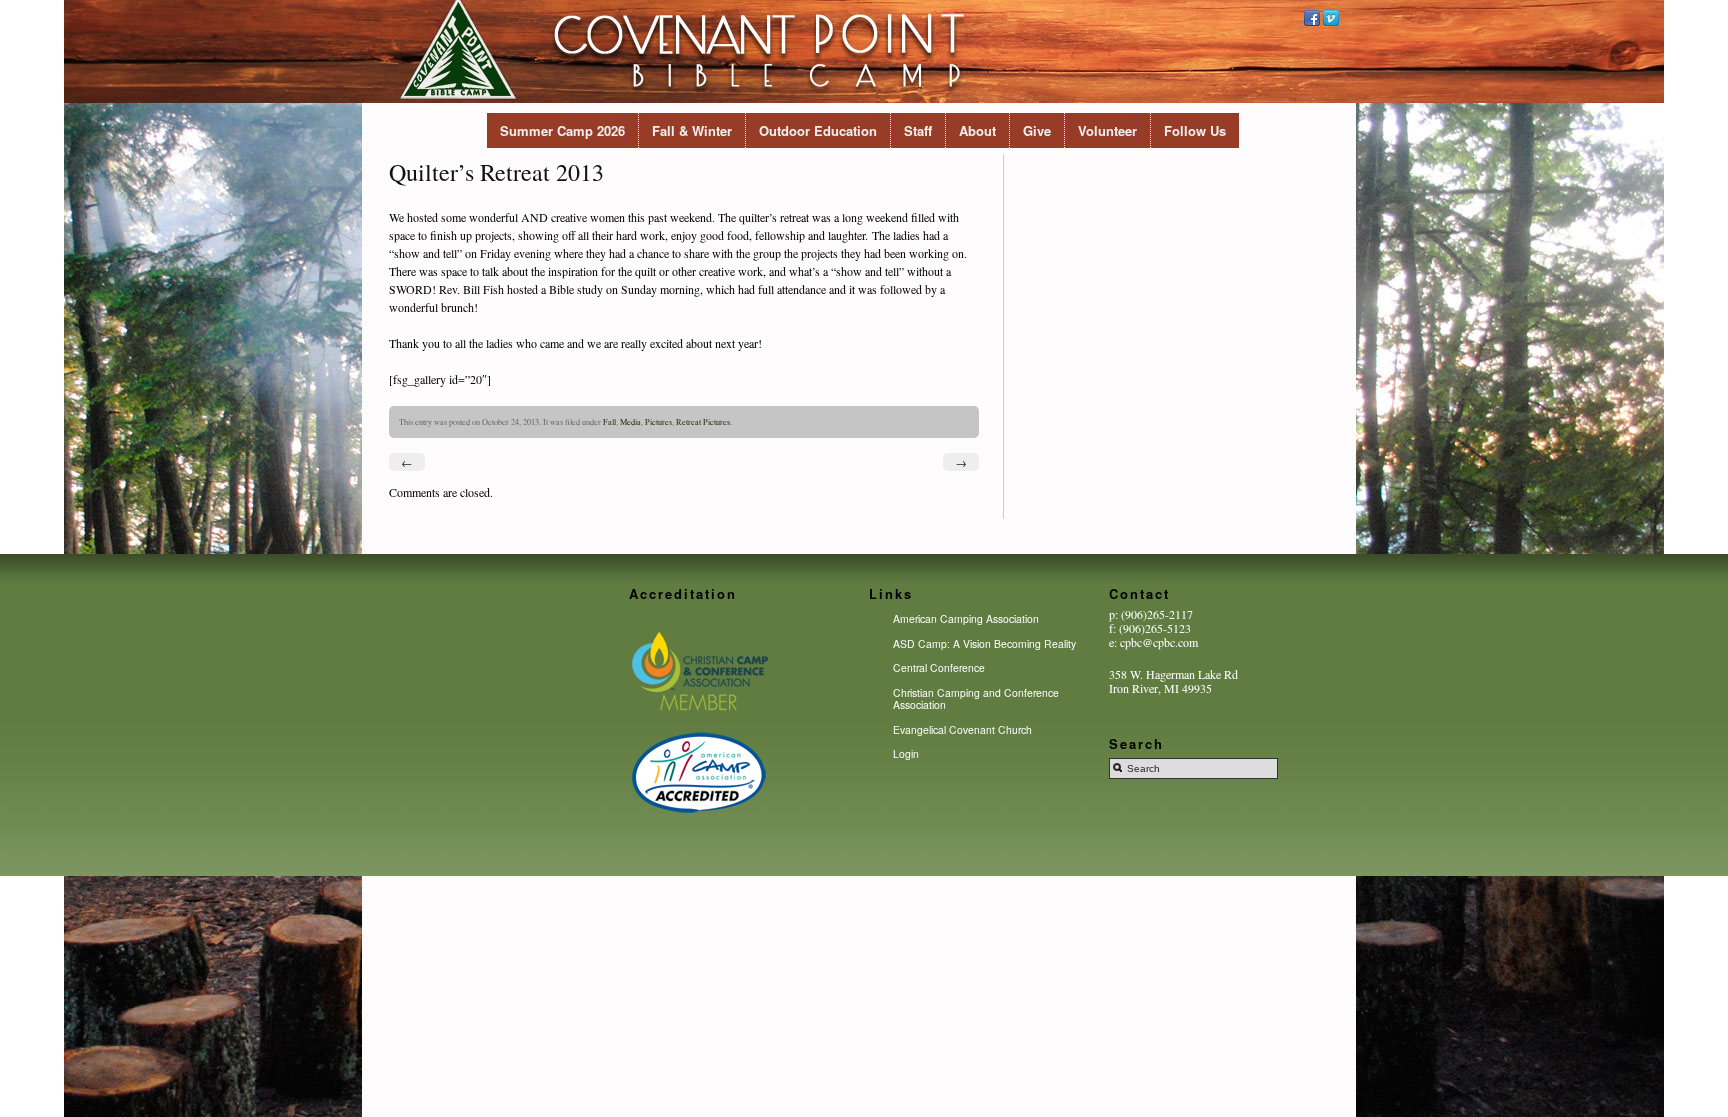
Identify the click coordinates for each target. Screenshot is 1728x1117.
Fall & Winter (692, 130)
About (977, 130)
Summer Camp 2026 (562, 130)
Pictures (658, 421)
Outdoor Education (818, 130)
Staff (918, 130)
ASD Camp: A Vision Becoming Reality (984, 643)
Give (1037, 130)
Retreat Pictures (703, 421)
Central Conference (939, 667)
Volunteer (1107, 130)
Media (630, 421)
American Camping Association (966, 618)
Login (906, 753)
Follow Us (1195, 130)
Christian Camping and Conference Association (976, 698)
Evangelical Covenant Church (962, 729)
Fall (609, 421)
